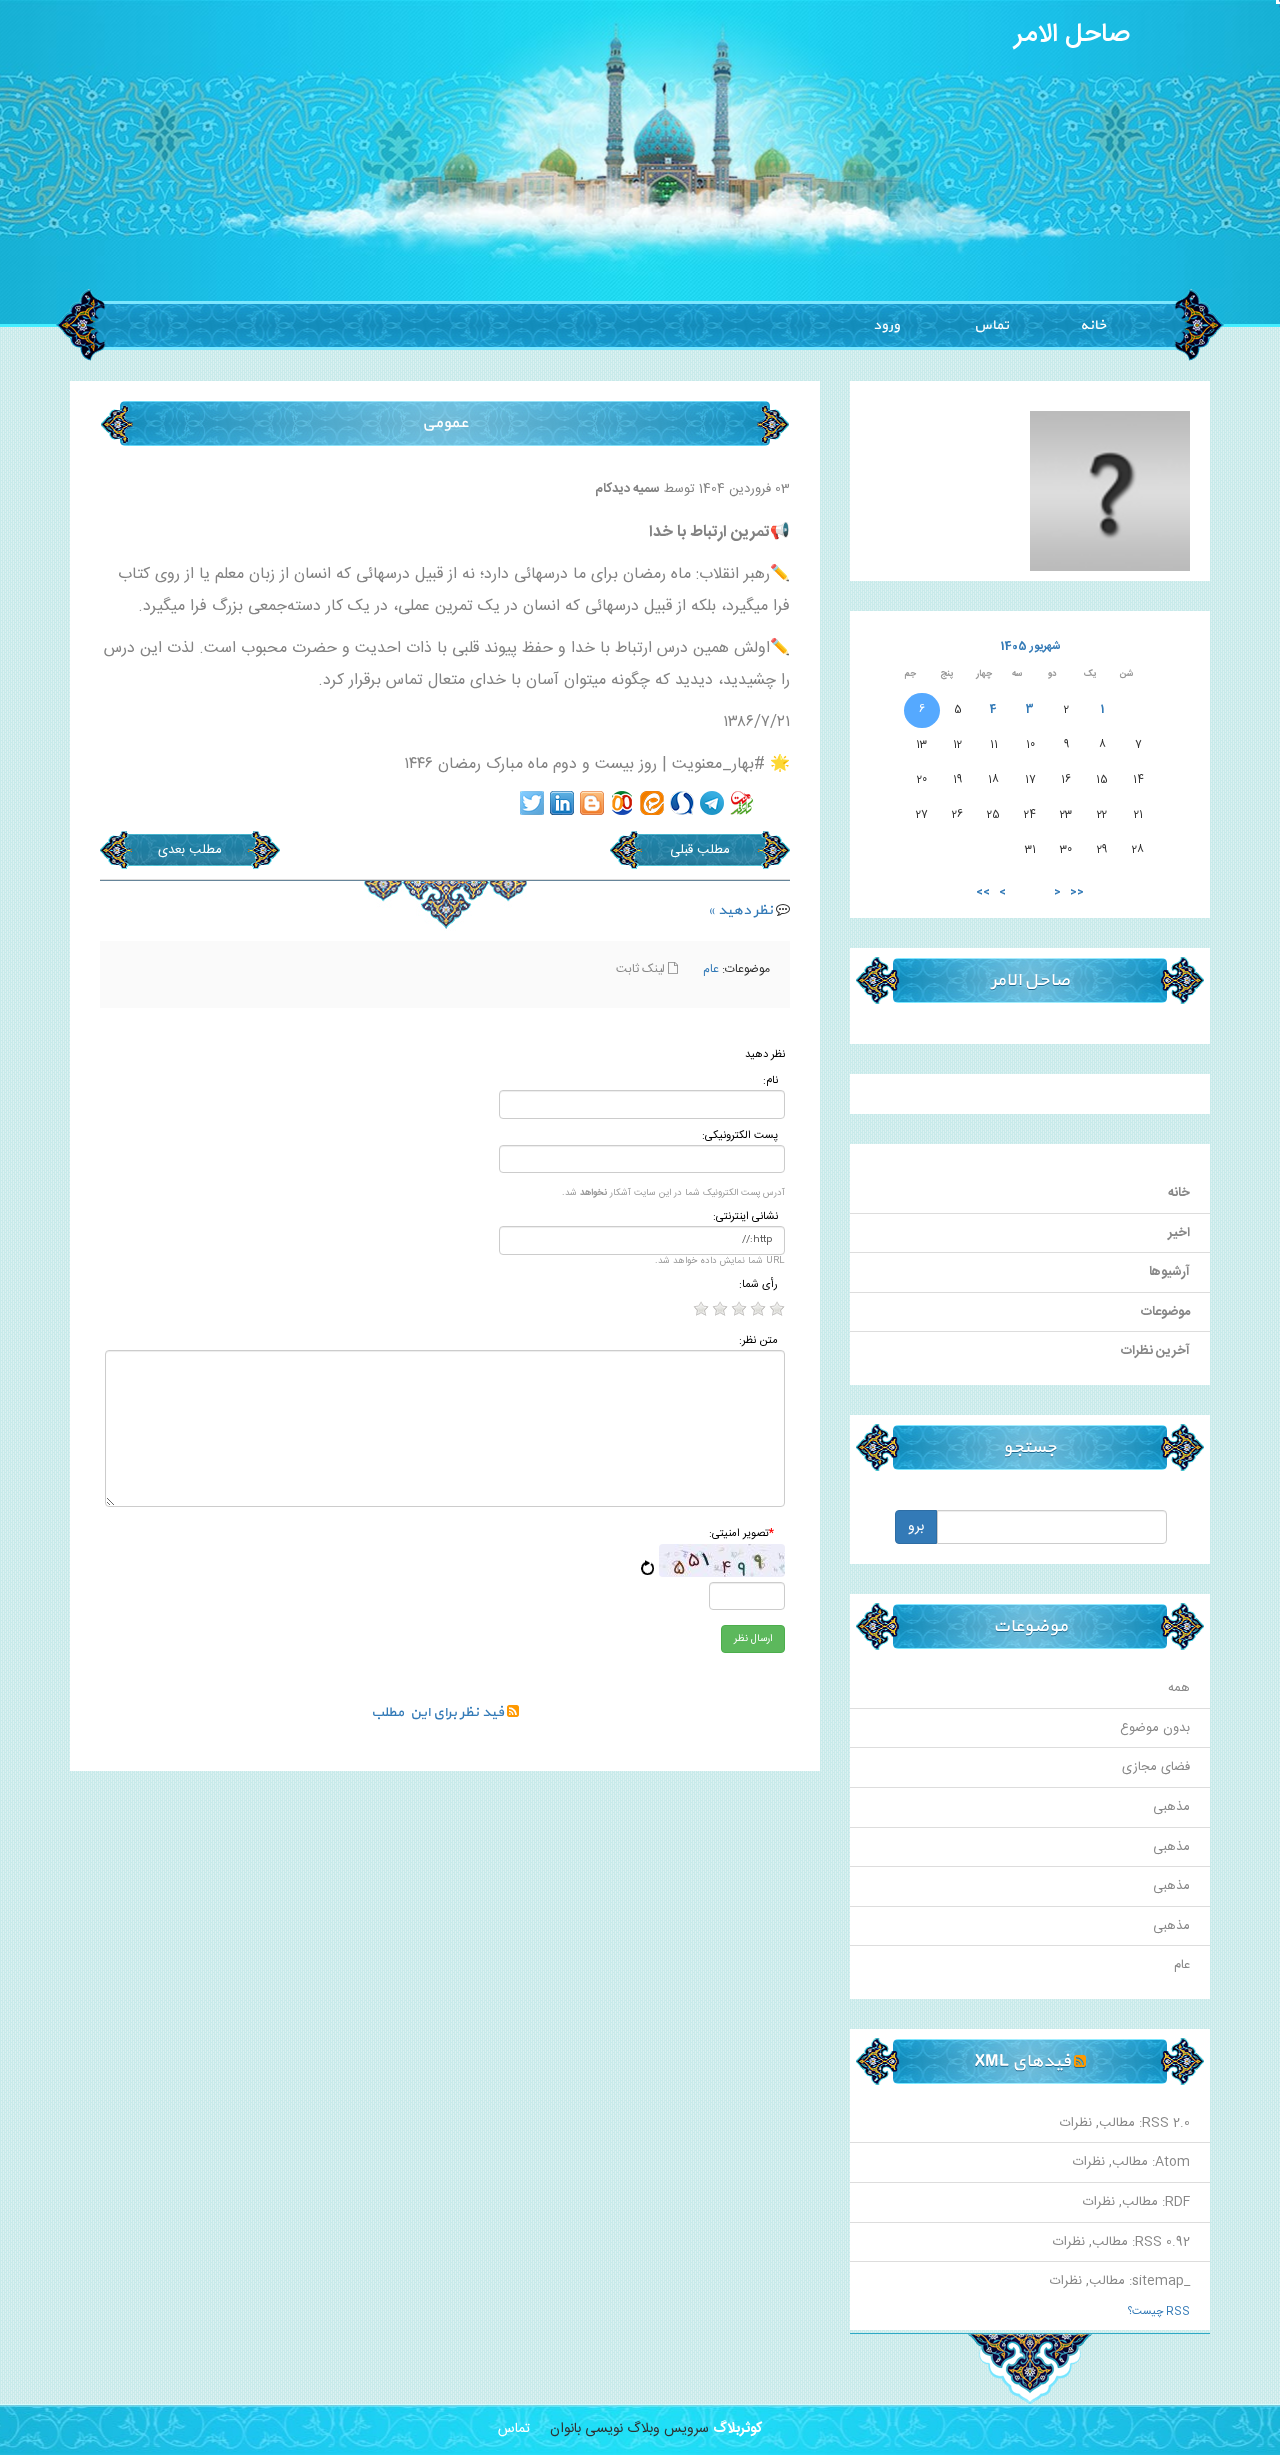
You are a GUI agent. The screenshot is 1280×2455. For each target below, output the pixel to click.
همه (1179, 1688)
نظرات (1076, 2123)
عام (711, 969)
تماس (990, 325)
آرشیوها (1169, 1272)
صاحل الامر (1072, 35)
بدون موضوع (1155, 1728)
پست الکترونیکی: (740, 1136)
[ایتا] (652, 803)
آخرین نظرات (1155, 1351)
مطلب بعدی (190, 850)
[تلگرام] (712, 803)
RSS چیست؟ (1159, 2312)
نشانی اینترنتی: (745, 1217)
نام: (770, 1081)
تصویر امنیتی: (741, 1534)
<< (1077, 892)
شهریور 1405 (1030, 646)
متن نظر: (758, 1341)
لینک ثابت (642, 969)
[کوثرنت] (742, 803)
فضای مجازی (1156, 1767)
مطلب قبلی (700, 850)
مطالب (1117, 2123)
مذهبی (1171, 1807)
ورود (886, 325)
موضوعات (1165, 1312)
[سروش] (682, 803)
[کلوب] (622, 803)
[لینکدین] (562, 803)
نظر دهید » (740, 910)
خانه (1093, 325)
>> (983, 892)
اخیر (1179, 1233)
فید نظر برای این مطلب (439, 1712)
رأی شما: (758, 1285)
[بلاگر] (592, 803)
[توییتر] (532, 803)
